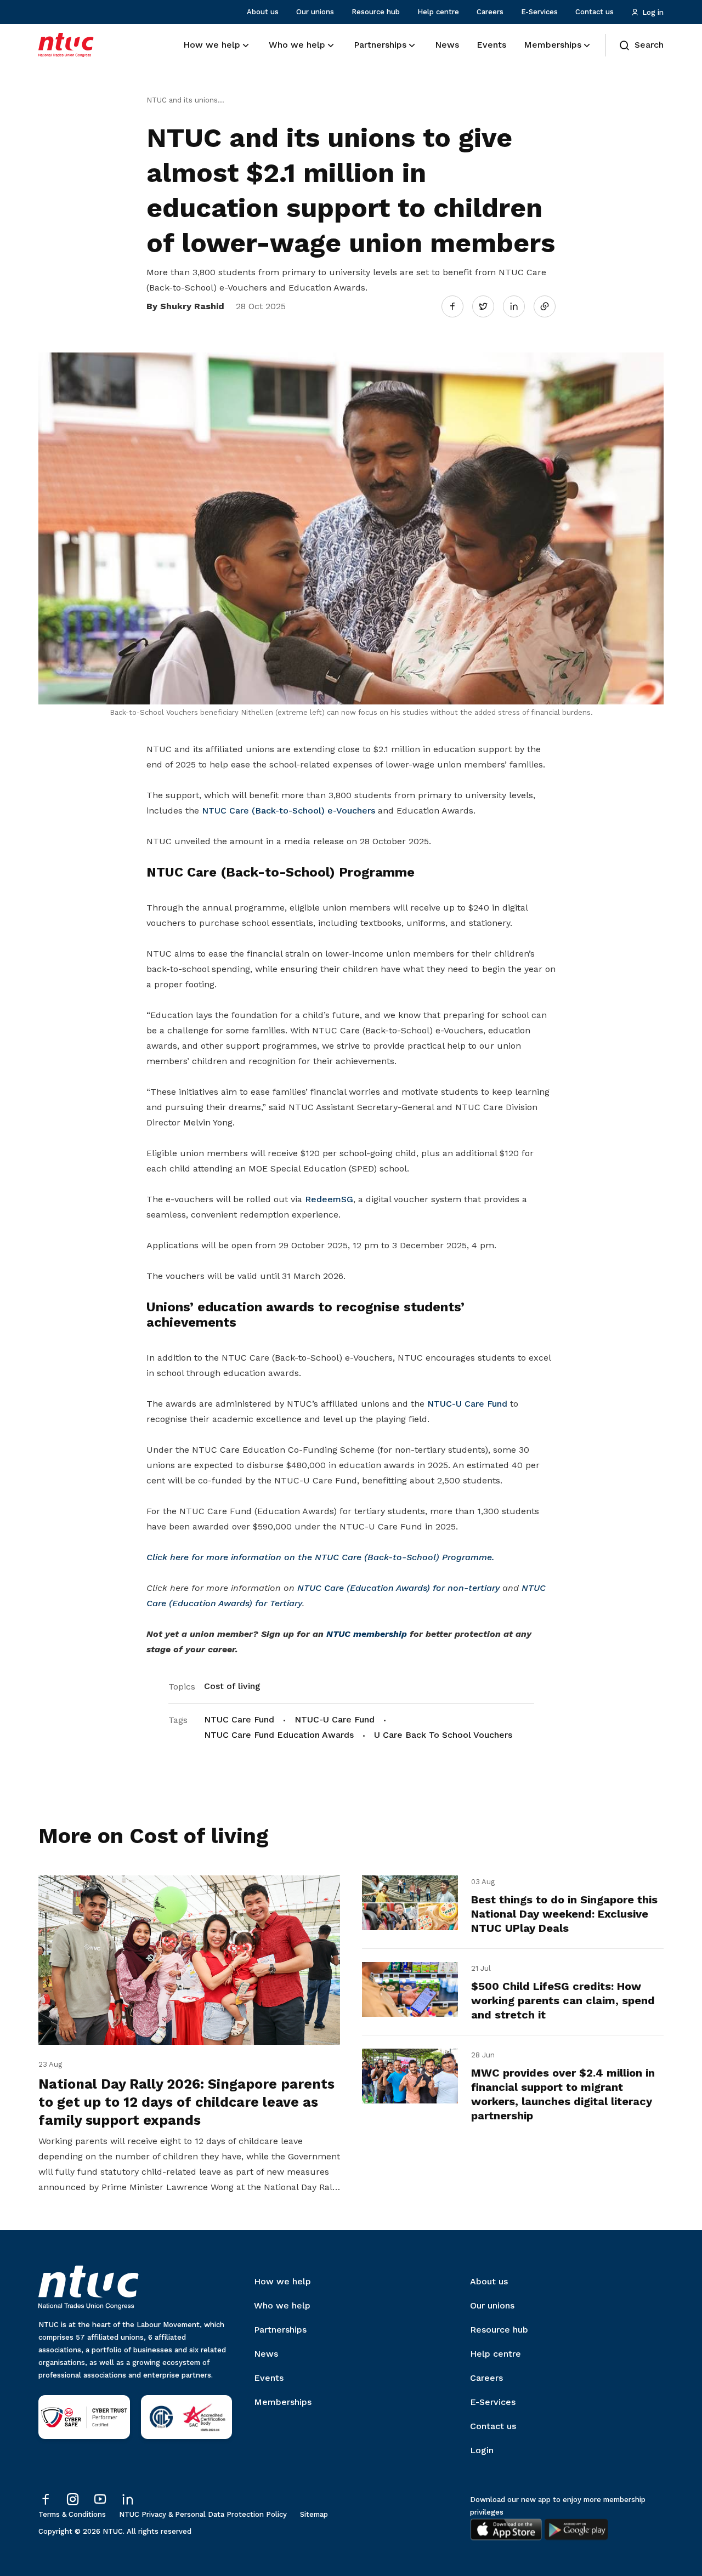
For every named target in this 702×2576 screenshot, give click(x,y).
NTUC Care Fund (239, 1719)
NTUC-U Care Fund (467, 1404)
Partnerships (280, 2330)
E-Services (539, 12)
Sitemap (314, 2514)
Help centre (438, 12)
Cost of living (232, 1686)
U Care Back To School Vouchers (443, 1735)
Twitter (489, 306)
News (266, 2354)
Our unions (315, 12)
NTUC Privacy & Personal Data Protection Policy (203, 2514)
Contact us (595, 12)
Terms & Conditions (72, 2514)
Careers (490, 12)
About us (263, 12)
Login (482, 2450)
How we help (282, 2281)
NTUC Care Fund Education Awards (279, 1735)
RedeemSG (329, 1199)
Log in (653, 12)
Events (269, 2378)
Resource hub (376, 12)
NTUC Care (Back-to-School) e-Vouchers (288, 811)
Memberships (283, 2402)
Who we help (282, 2305)
